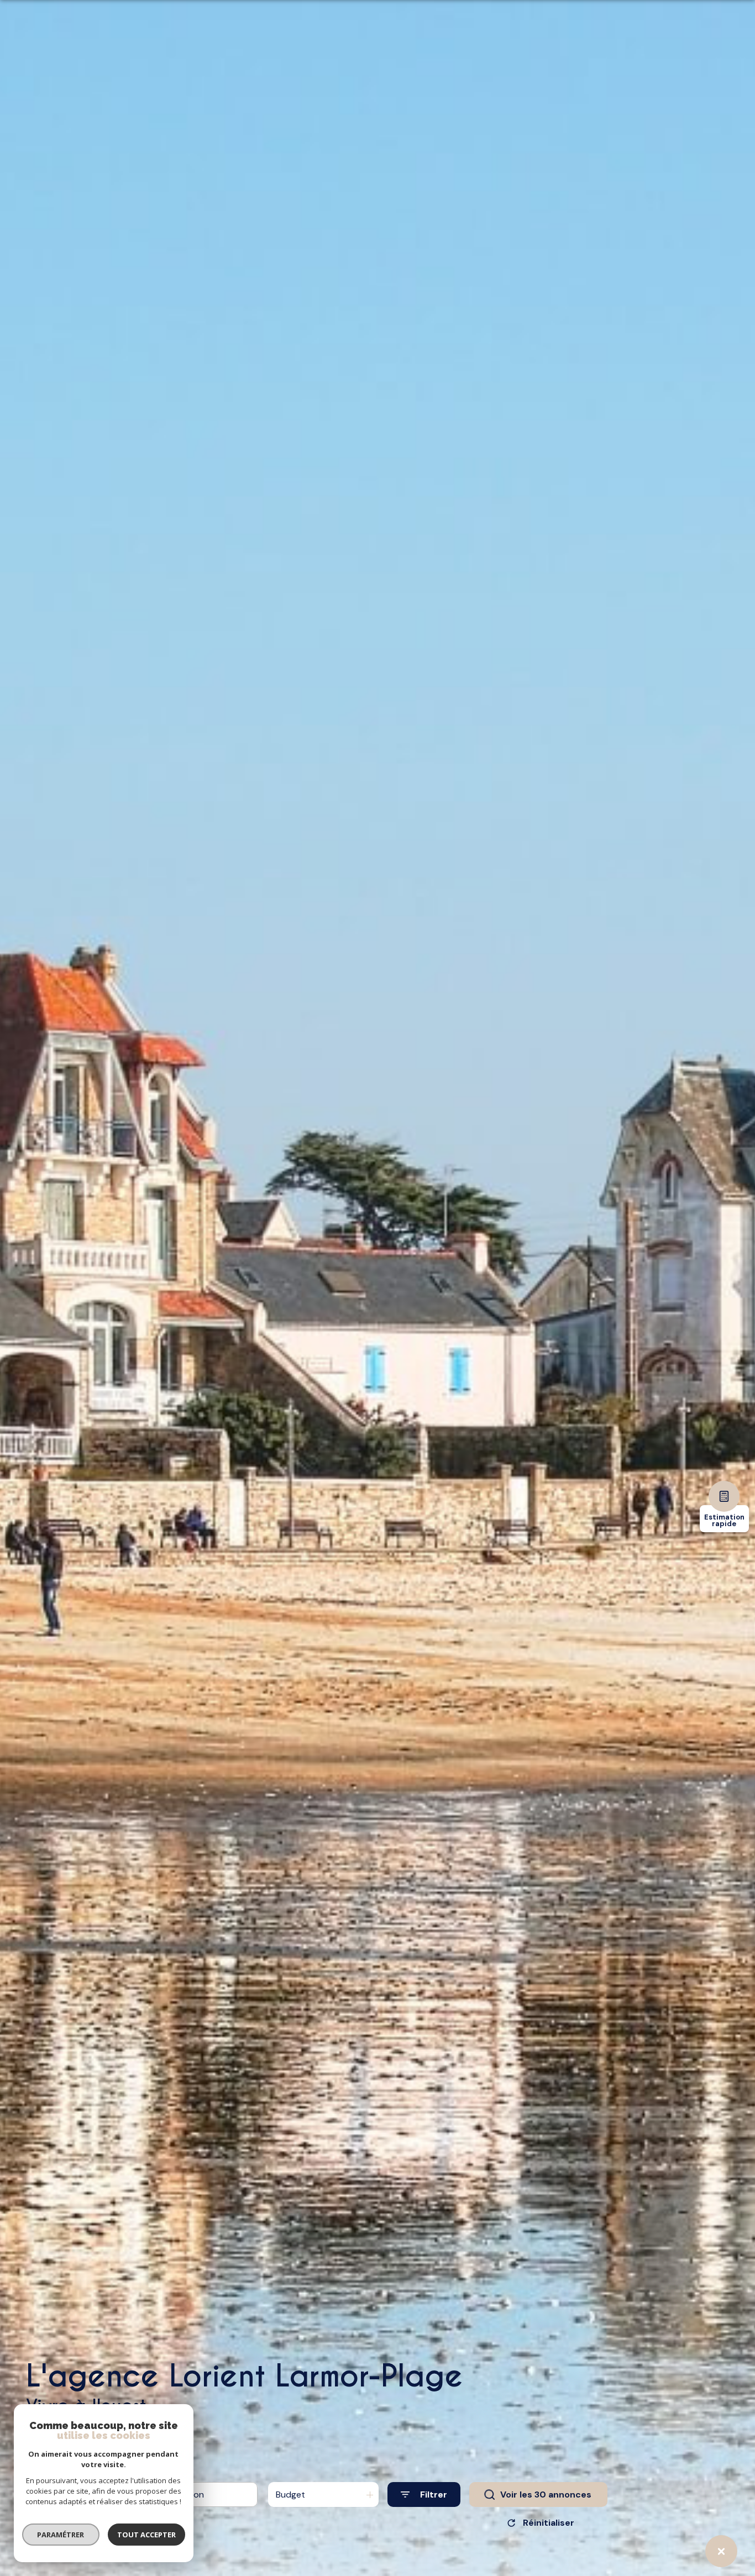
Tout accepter (146, 2535)
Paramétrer (61, 2535)
